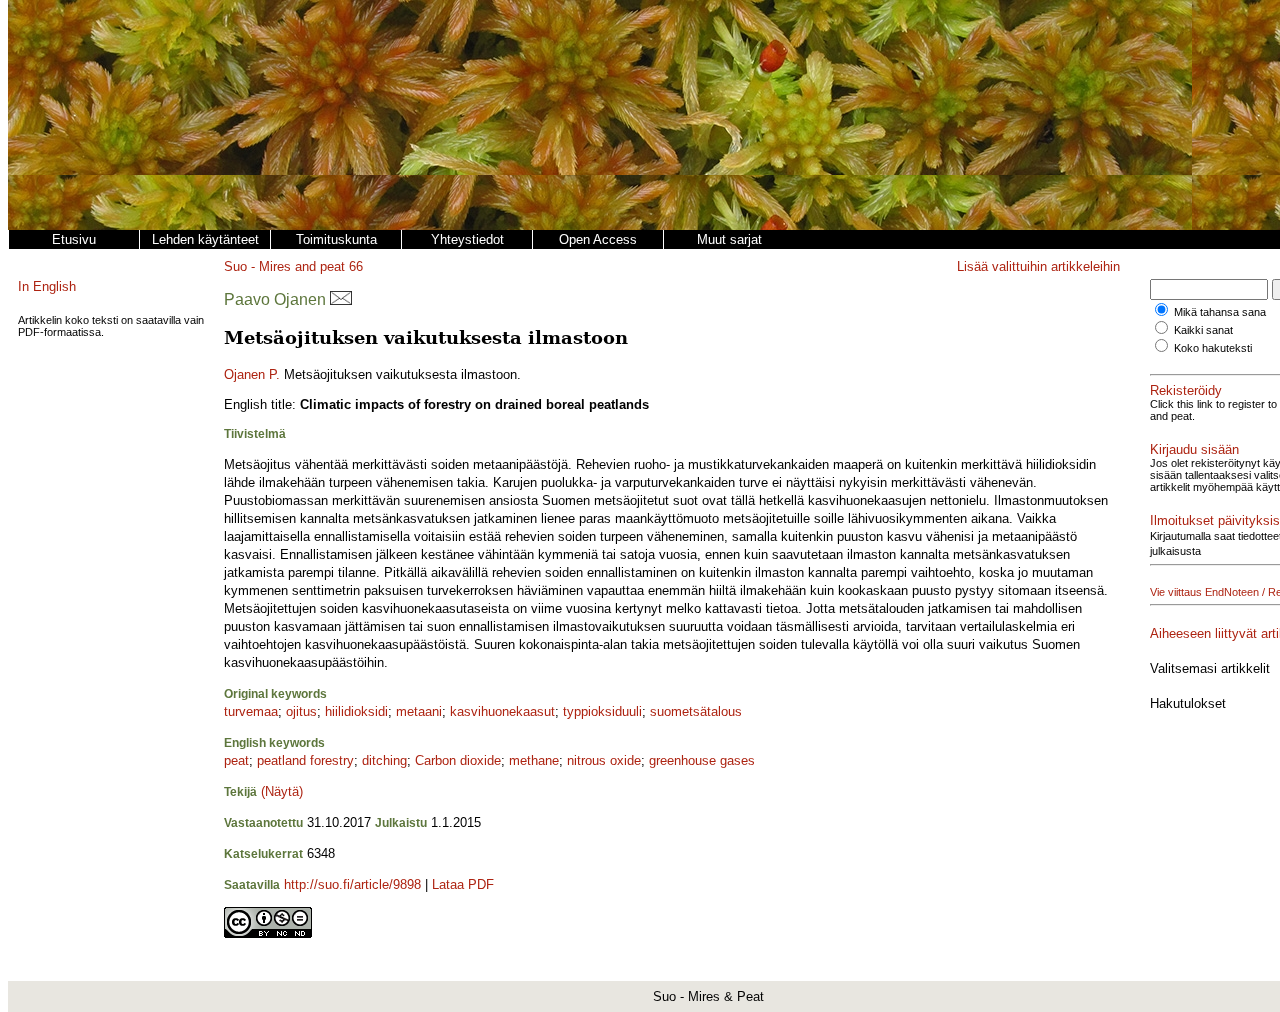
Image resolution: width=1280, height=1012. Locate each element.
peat (236, 760)
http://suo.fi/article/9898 (352, 884)
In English (47, 286)
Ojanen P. (252, 374)
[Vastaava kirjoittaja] (341, 299)
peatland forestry (305, 760)
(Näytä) (282, 791)
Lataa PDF (463, 884)
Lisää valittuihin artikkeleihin (1038, 266)
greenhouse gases (702, 760)
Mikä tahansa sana (1220, 312)
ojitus (301, 711)
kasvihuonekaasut (502, 711)
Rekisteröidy (1186, 390)
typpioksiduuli (602, 711)
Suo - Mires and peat (284, 266)
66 (356, 266)
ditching (384, 760)
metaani (419, 711)
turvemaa (251, 711)
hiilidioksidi (356, 711)
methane (534, 760)
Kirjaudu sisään (1194, 449)
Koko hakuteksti (1213, 348)
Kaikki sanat (1203, 330)
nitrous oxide (604, 760)
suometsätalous (696, 711)
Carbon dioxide (458, 760)
